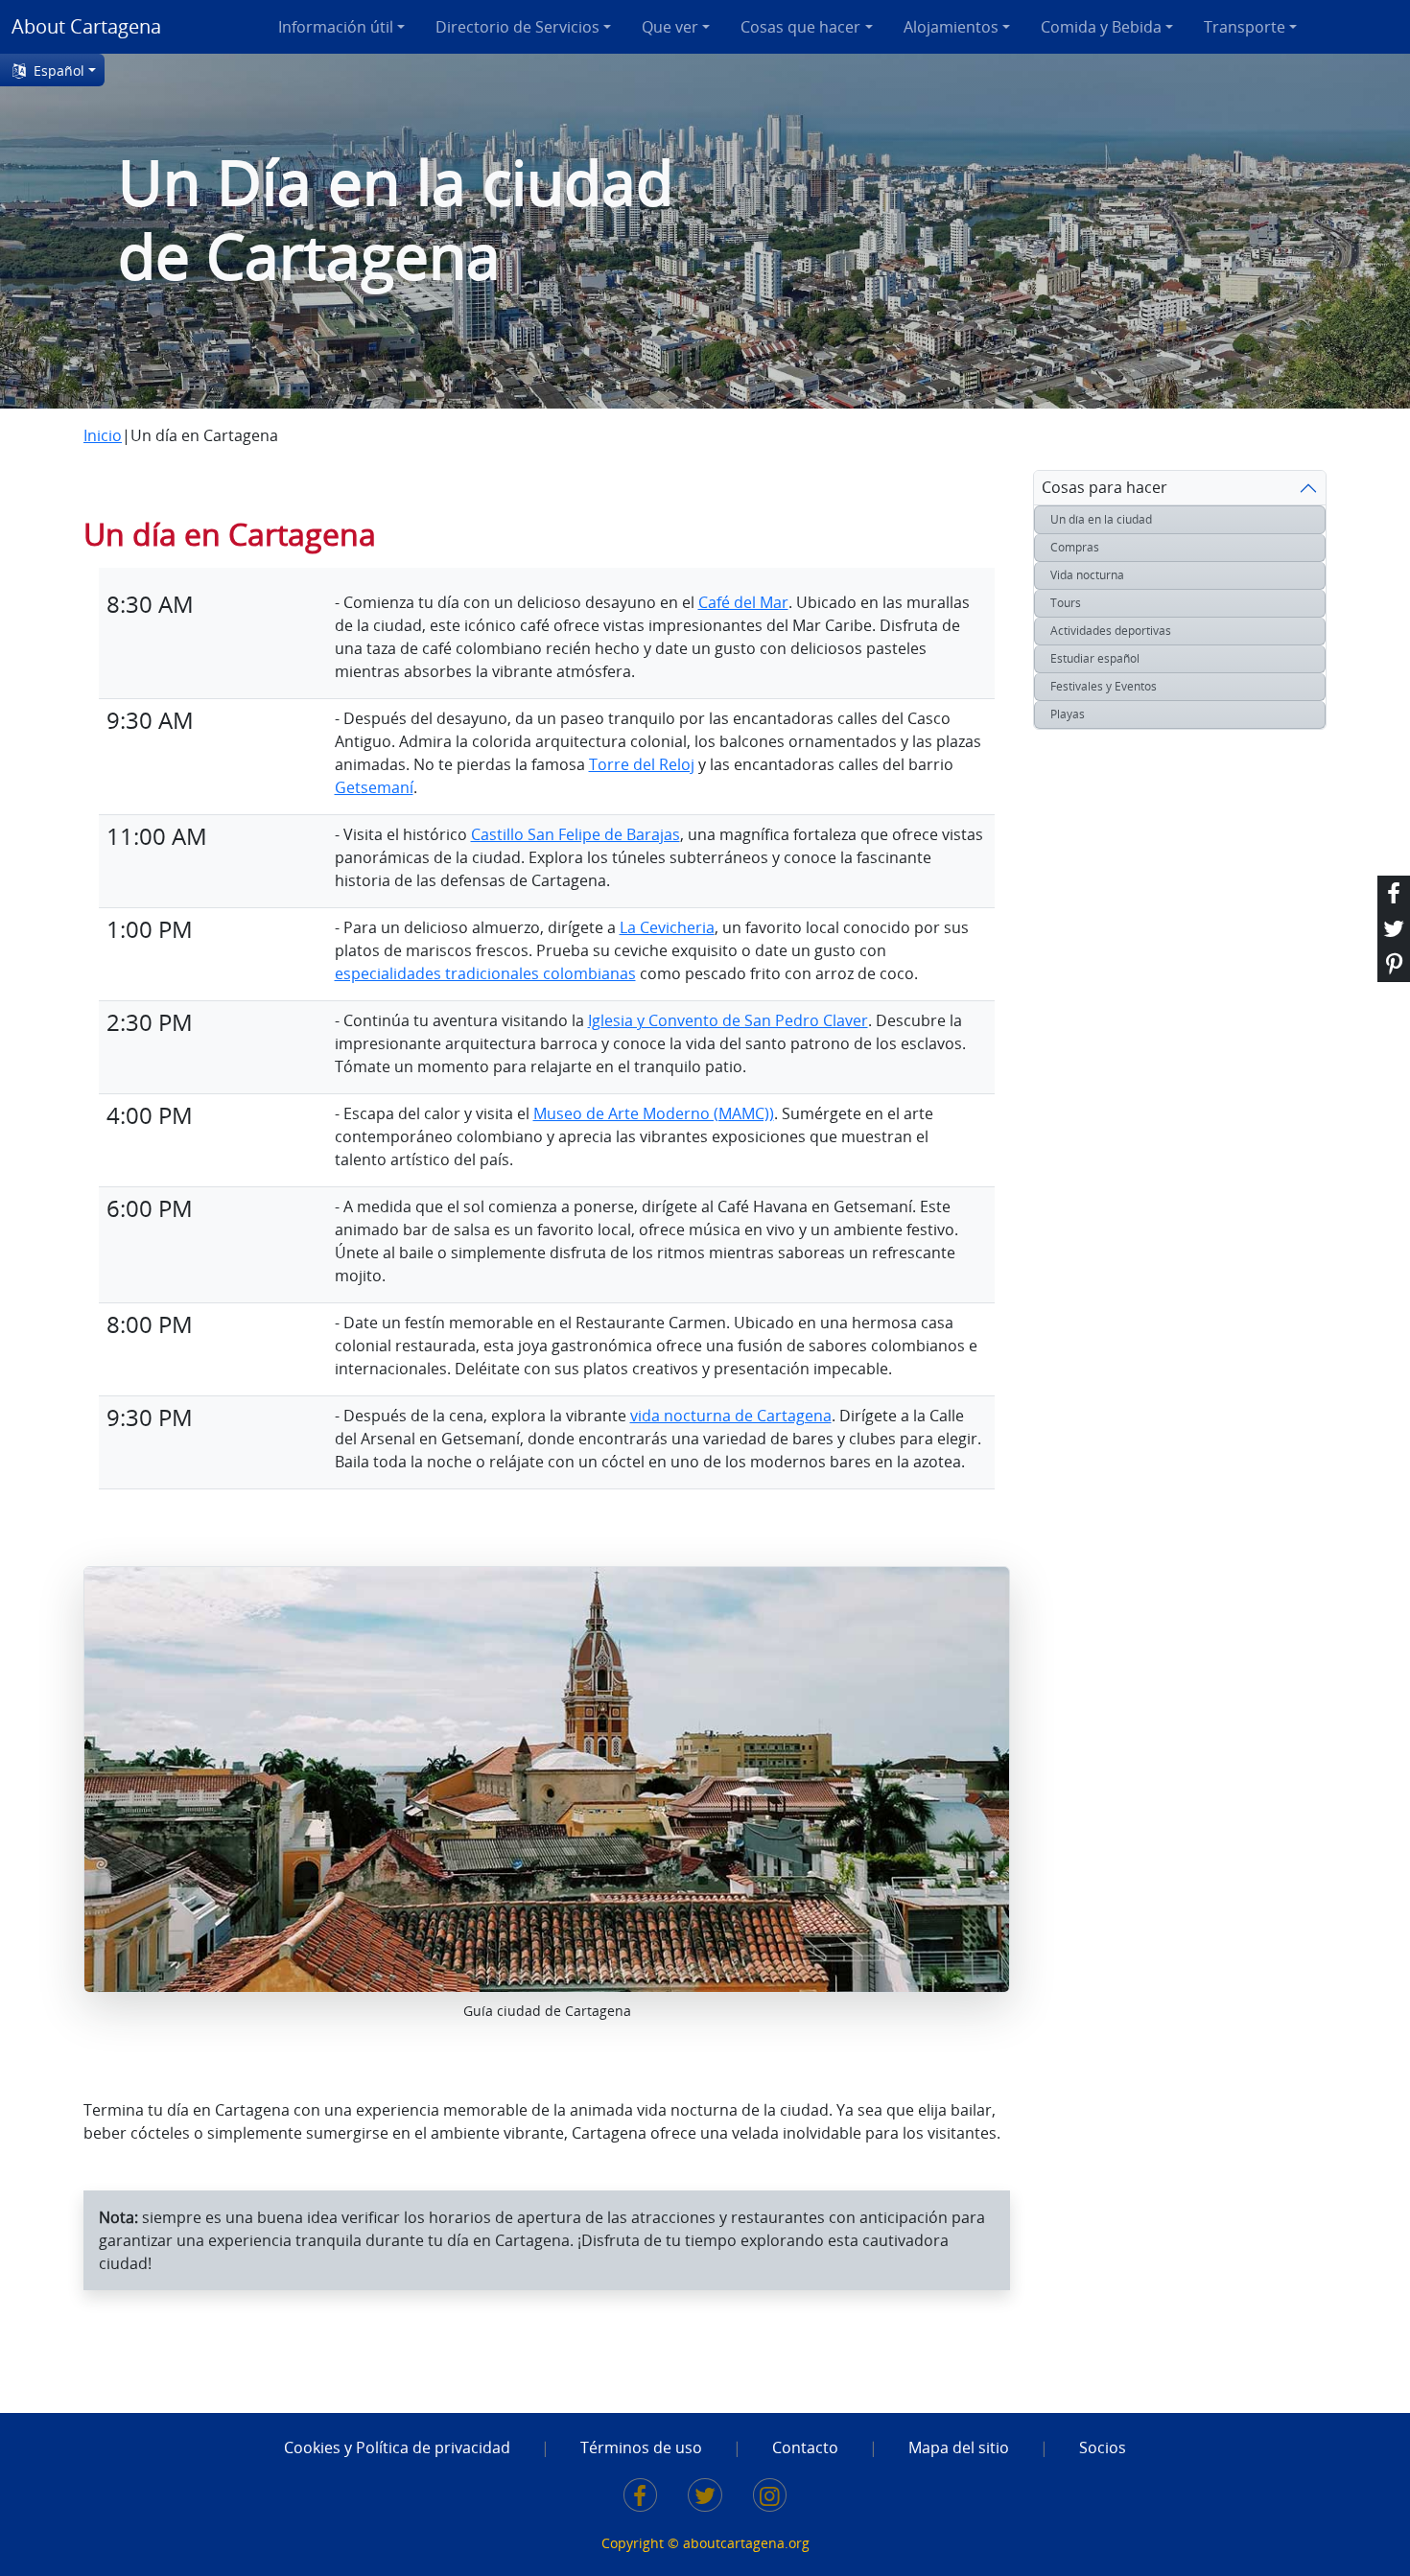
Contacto (805, 2447)
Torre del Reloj (642, 764)
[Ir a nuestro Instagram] (770, 2498)
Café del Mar (743, 602)
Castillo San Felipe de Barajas (576, 834)
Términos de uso (641, 2447)
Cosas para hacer (1104, 487)
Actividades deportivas (1111, 631)
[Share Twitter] (1394, 929)
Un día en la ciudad (1101, 519)
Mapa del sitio (959, 2447)
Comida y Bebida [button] (1101, 27)
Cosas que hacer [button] (800, 27)
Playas (1068, 714)
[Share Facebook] (1394, 893)
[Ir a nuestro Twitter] (705, 2498)
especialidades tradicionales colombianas (485, 973)
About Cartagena (86, 26)
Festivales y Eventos (1104, 686)
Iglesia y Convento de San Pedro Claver (728, 1020)
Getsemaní (374, 787)
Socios (1103, 2447)
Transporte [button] (1245, 27)
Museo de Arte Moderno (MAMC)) (654, 1113)
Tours (1066, 603)
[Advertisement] (1110, 1094)
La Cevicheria (667, 927)
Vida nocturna (1087, 575)
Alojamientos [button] (951, 27)
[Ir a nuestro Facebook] (641, 2498)
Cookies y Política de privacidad (397, 2447)
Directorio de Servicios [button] (517, 27)
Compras (1075, 547)
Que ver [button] (670, 27)
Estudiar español (1095, 658)
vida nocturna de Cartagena (731, 1416)
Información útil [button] (336, 27)
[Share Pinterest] (1394, 964)
